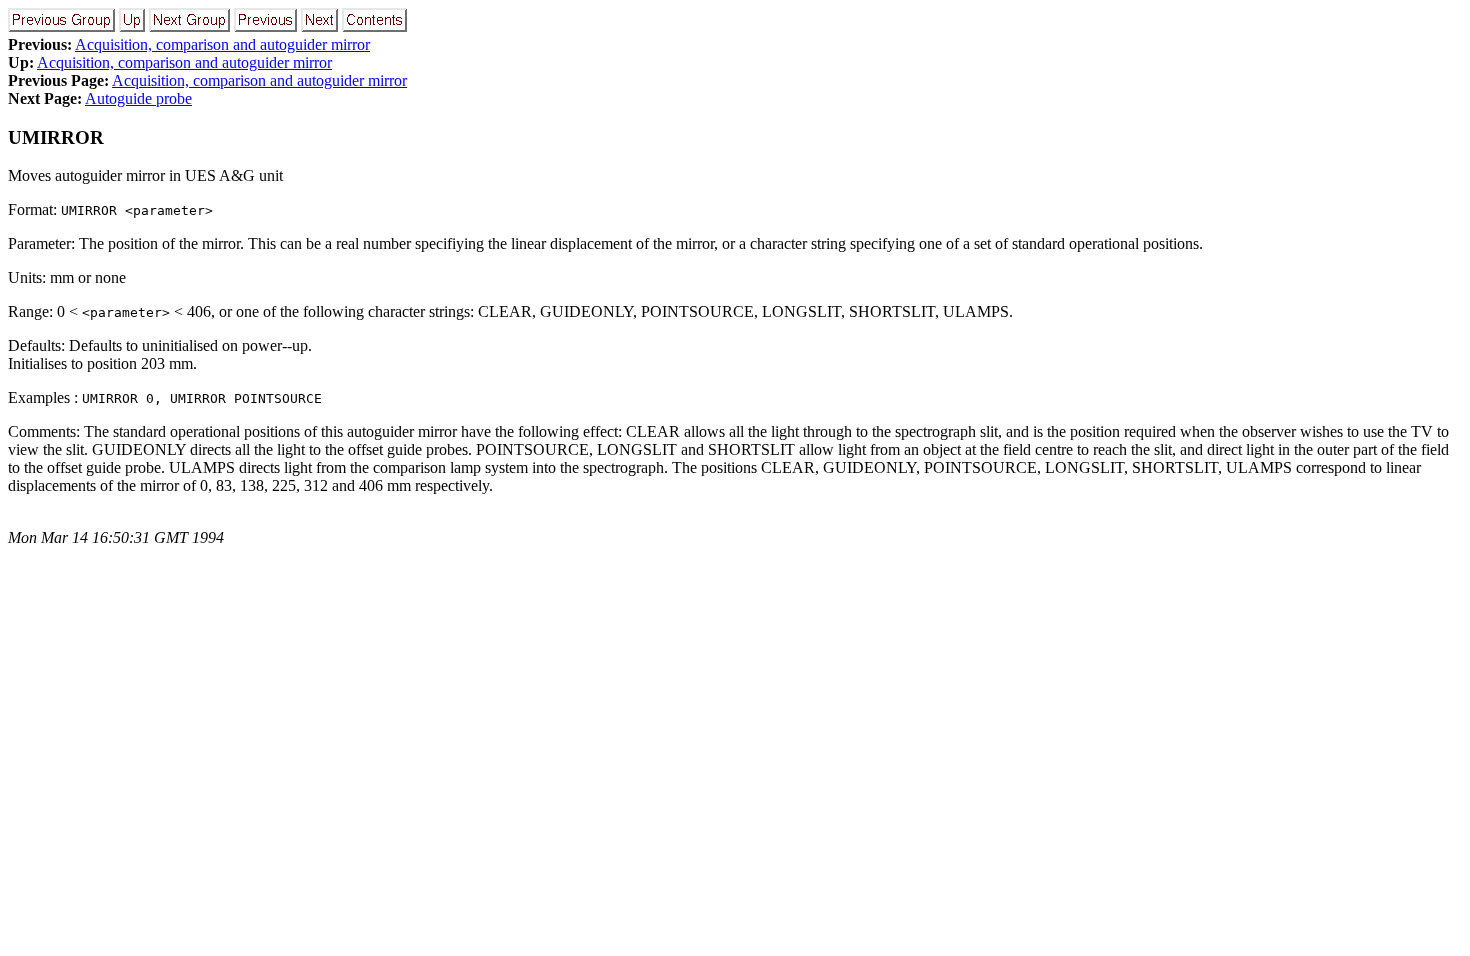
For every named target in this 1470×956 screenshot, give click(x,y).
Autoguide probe (138, 98)
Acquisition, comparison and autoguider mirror (222, 44)
